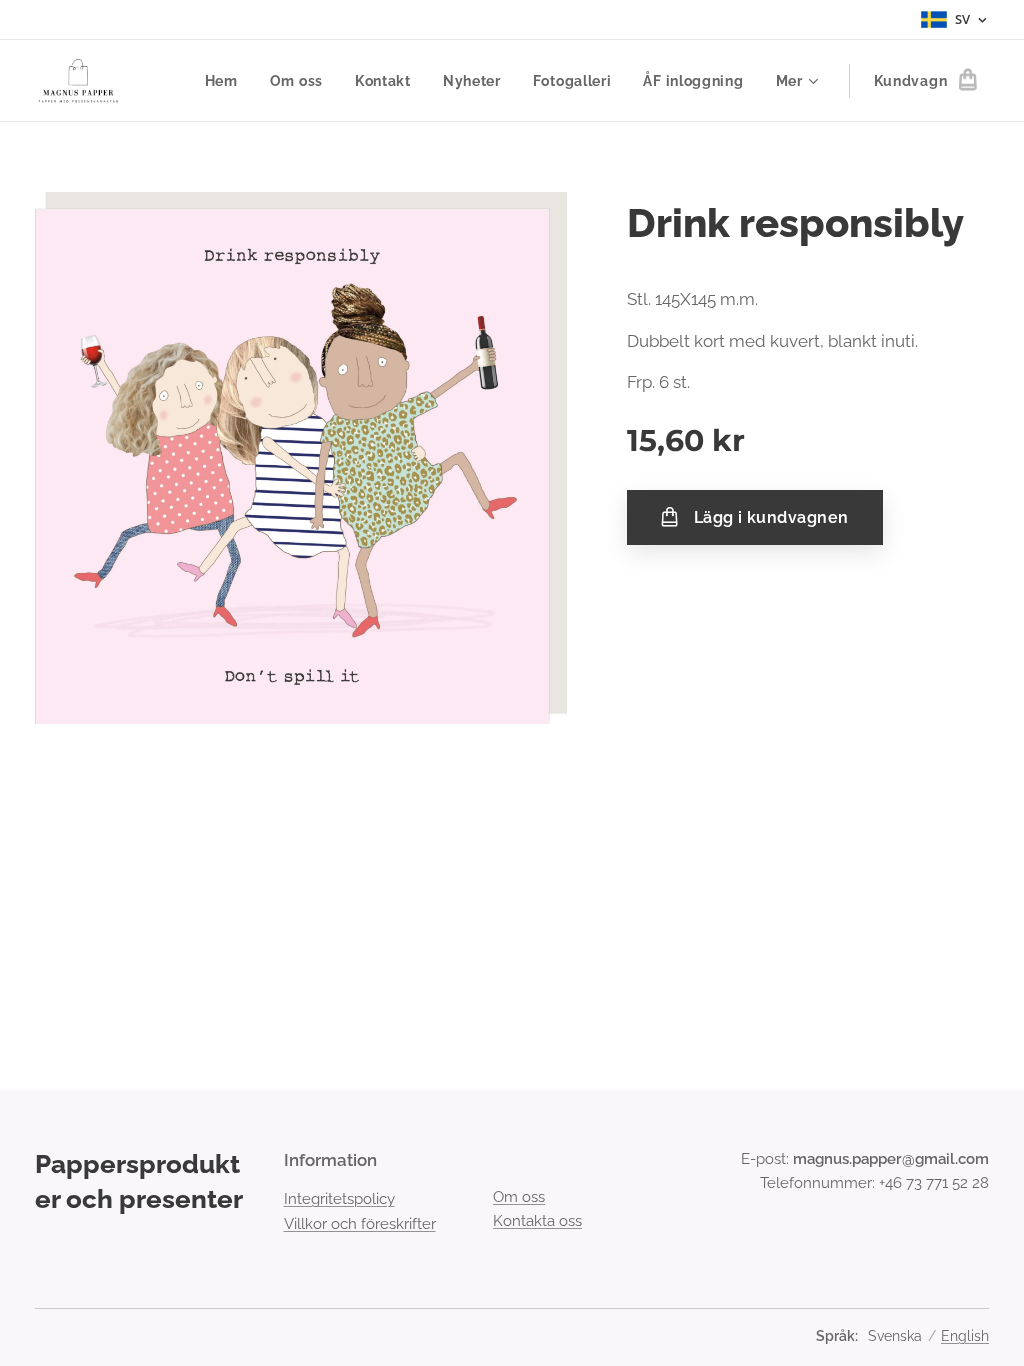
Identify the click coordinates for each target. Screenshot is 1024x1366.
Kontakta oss (537, 1221)
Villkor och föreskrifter (360, 1224)
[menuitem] (227, 81)
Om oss (519, 1197)
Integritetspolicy (339, 1199)
